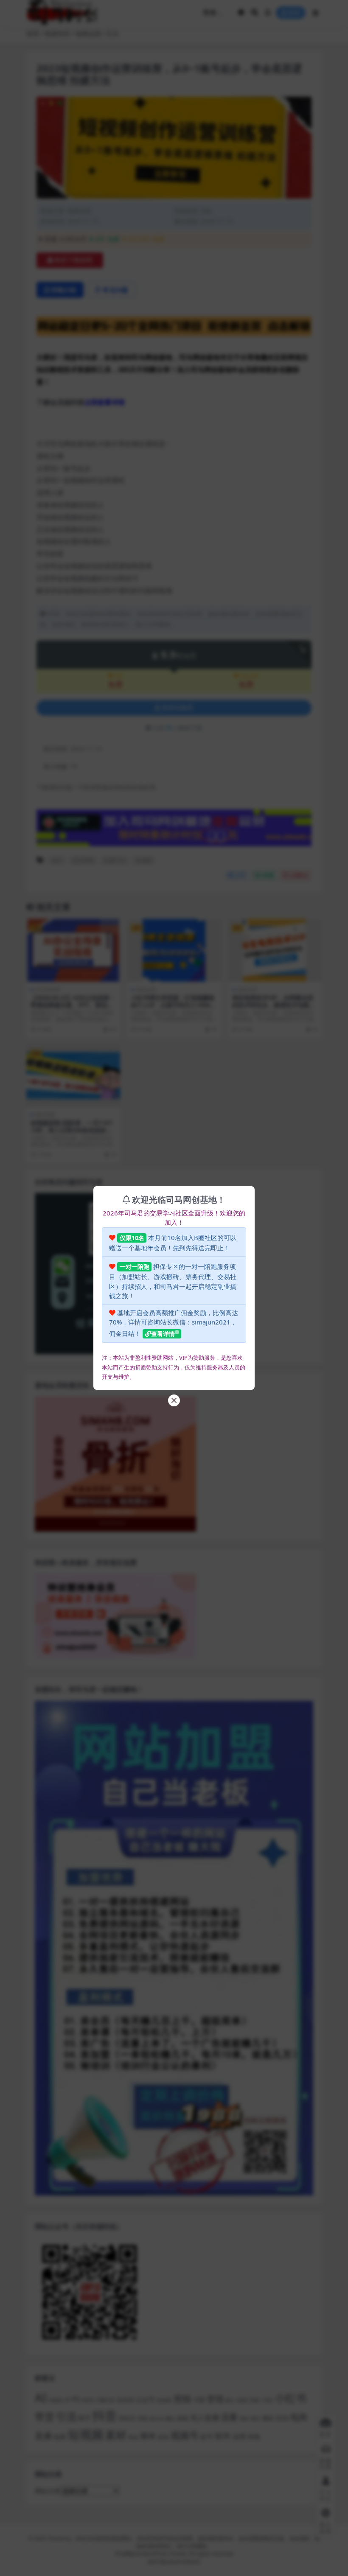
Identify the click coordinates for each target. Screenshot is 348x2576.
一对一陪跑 (135, 1267)
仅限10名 (132, 1238)
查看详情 (163, 1334)
